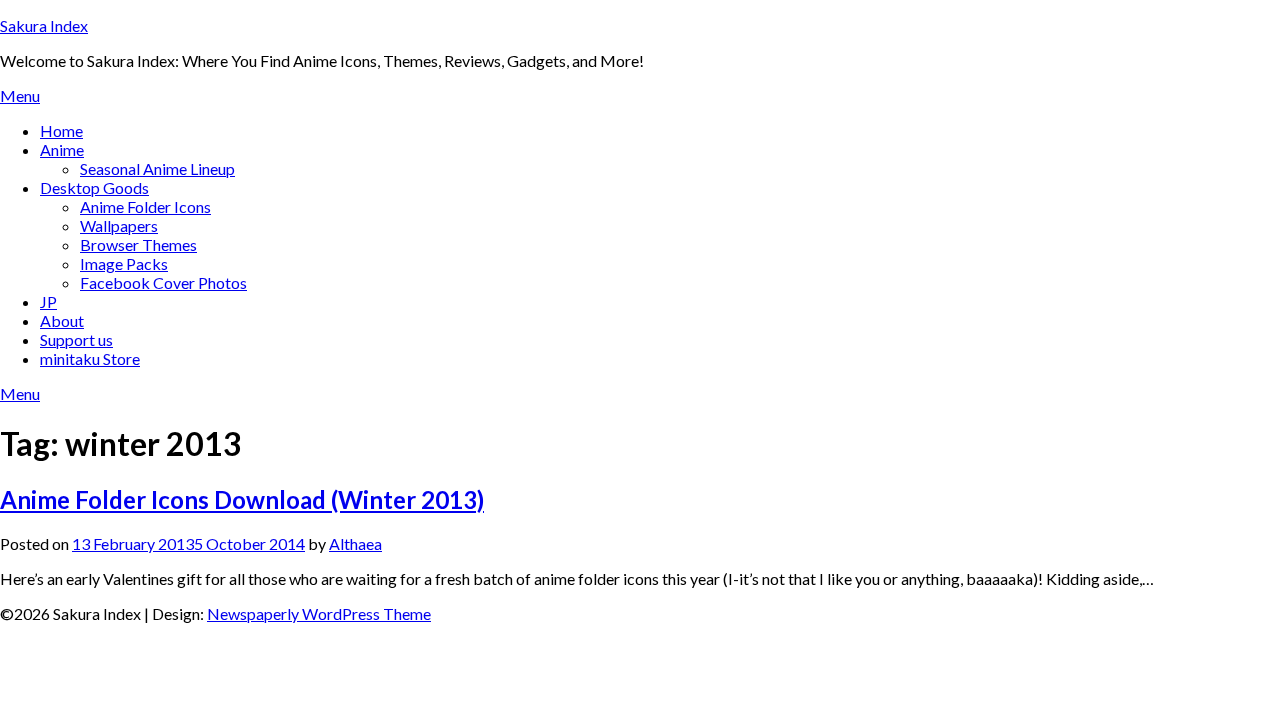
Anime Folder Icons (145, 206)
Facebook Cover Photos (163, 282)
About (62, 320)
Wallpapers (119, 225)
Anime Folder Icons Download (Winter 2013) (242, 499)
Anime (62, 149)
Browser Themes (138, 244)
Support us (76, 339)
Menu (20, 95)
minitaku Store (90, 358)
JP (48, 301)
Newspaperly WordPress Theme (319, 613)
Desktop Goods (94, 187)
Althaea (355, 543)
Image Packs (124, 263)
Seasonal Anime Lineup (157, 168)
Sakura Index (44, 25)
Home (61, 130)
